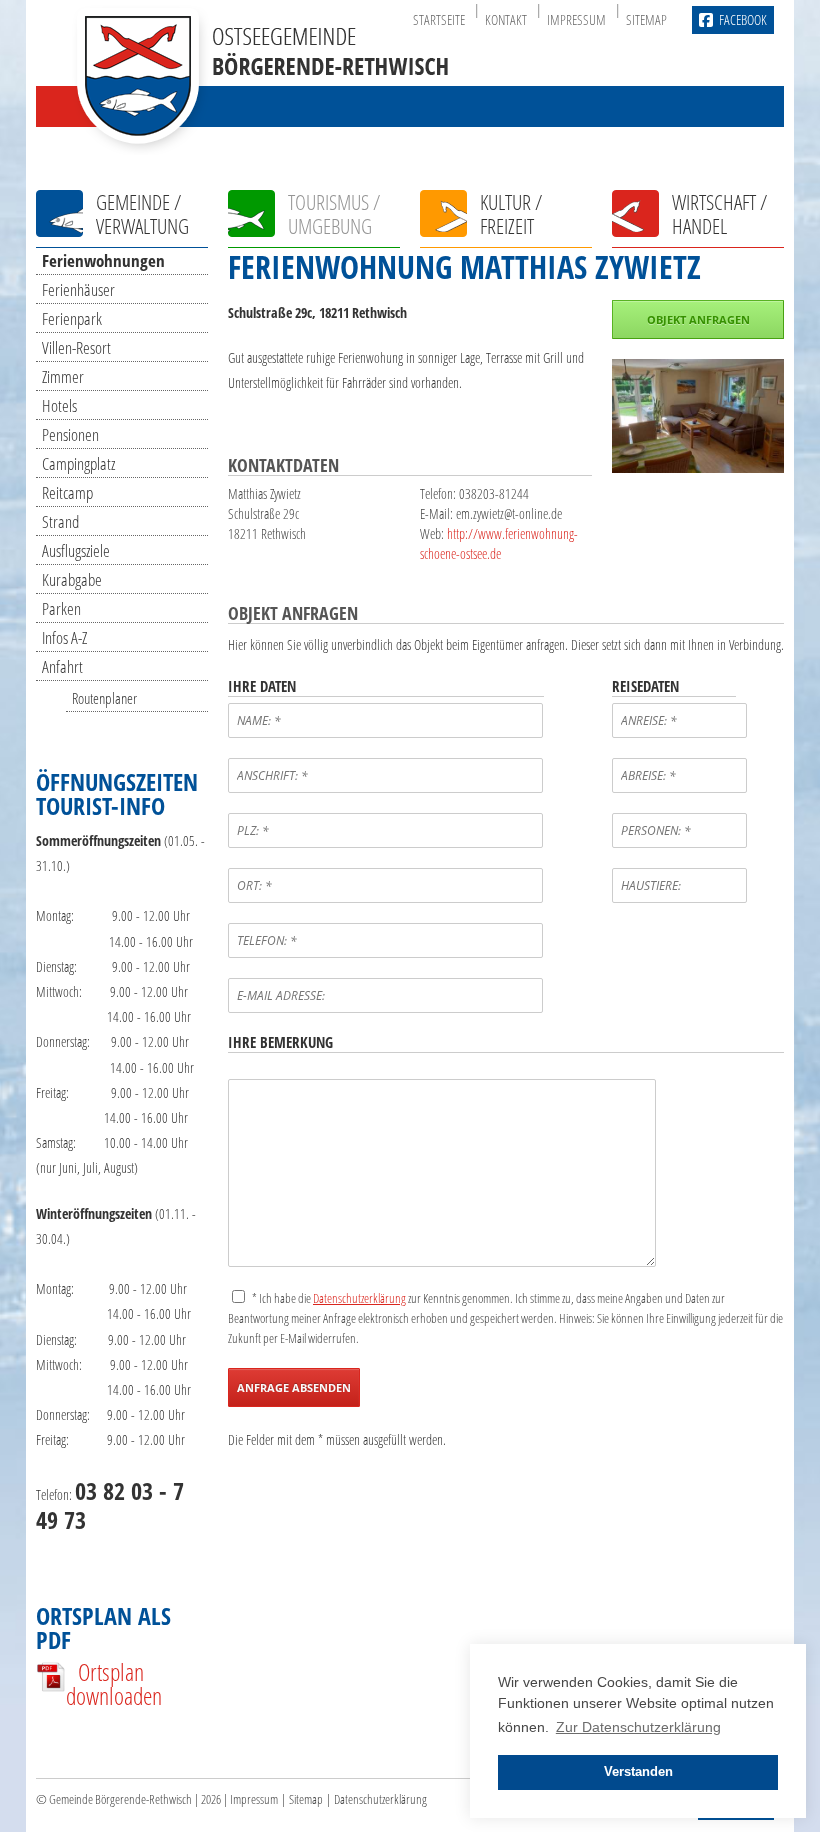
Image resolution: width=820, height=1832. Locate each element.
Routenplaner (104, 698)
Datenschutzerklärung (380, 1799)
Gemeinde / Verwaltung (142, 214)
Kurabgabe (72, 579)
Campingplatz (78, 463)
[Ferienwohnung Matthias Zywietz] (698, 467)
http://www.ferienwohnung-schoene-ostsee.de (499, 543)
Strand (60, 521)
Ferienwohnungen (103, 260)
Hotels (59, 405)
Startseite (439, 19)
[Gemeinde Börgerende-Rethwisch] (261, 139)
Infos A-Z (64, 637)
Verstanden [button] (638, 1772)
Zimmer (63, 376)
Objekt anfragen (698, 319)
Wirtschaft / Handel (719, 214)
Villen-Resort (76, 347)
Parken (61, 608)
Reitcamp (67, 492)
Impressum (576, 19)
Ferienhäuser (78, 289)
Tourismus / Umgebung (334, 214)
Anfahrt (62, 666)
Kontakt (506, 19)
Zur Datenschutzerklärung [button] (638, 1727)
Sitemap (646, 19)
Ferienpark (72, 318)
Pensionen (70, 434)
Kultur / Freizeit (511, 214)
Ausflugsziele (76, 550)
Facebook (743, 19)
